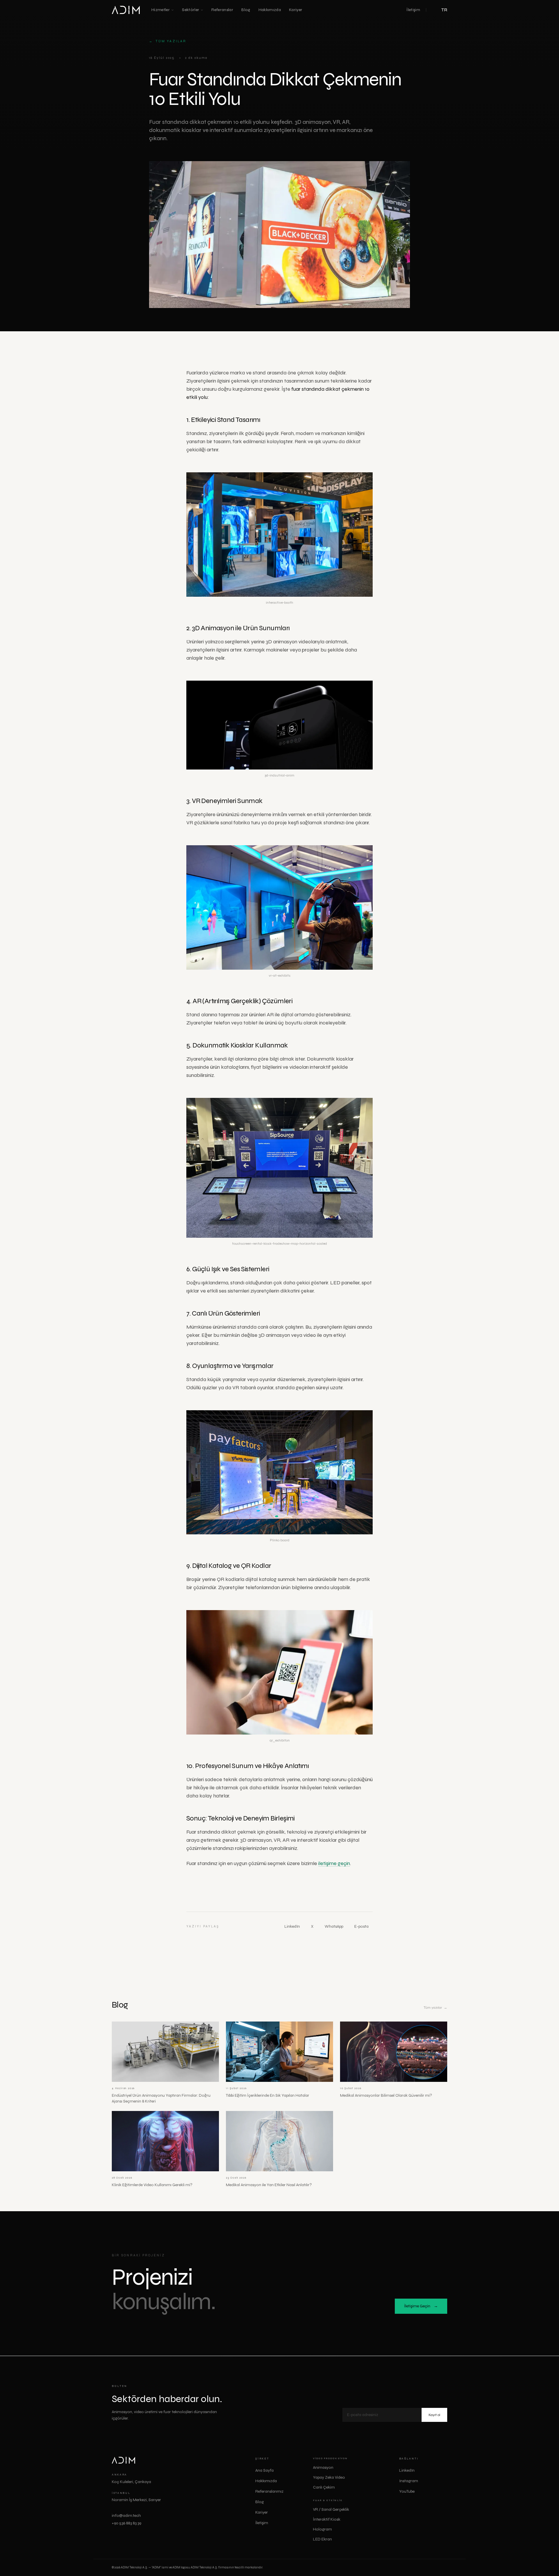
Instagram (411, 2481)
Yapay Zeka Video (329, 2477)
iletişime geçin (334, 1863)
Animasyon (323, 2467)
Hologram (322, 2529)
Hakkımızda (270, 10)
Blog (246, 10)
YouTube (409, 2491)
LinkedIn (294, 1926)
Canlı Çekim (324, 2487)
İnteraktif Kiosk (327, 2519)
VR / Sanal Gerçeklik (331, 2509)
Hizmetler (161, 10)
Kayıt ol (434, 2415)
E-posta (363, 1926)
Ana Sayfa (265, 2470)
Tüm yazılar (168, 41)
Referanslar (222, 10)
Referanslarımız (269, 2491)
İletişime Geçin (421, 2306)
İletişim (413, 10)
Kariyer (296, 10)
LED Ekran (322, 2539)
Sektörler (191, 10)
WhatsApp (336, 1926)
